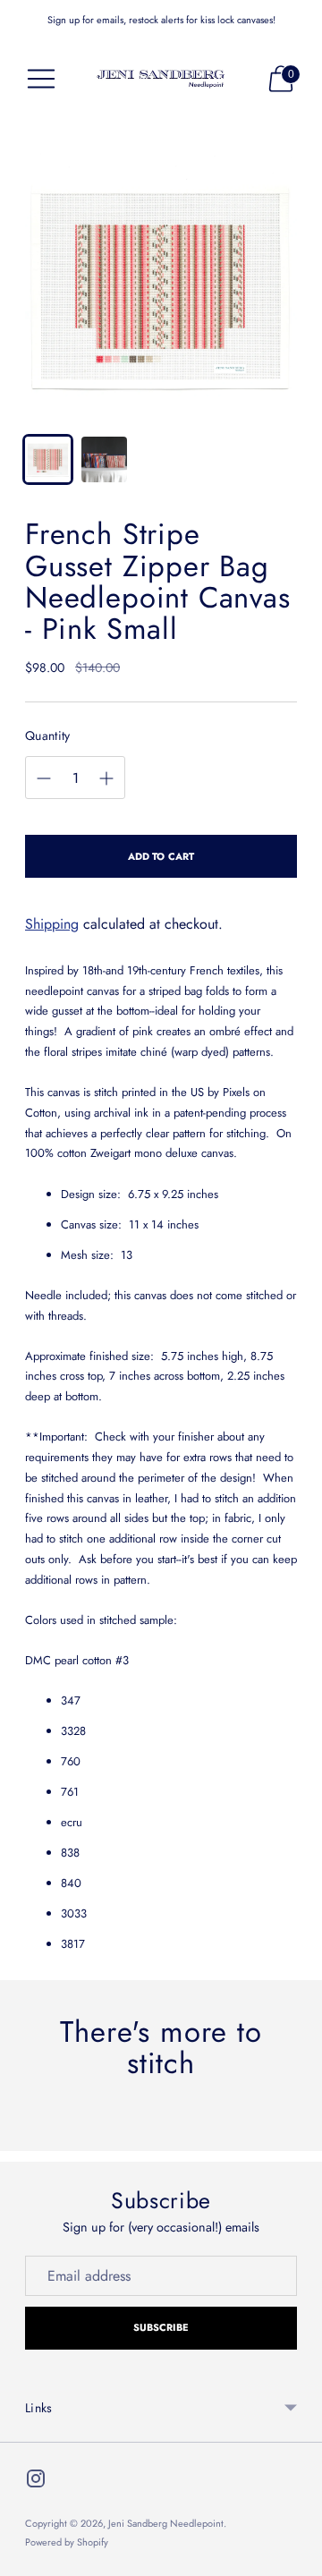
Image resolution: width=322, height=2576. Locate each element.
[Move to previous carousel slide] (25, 2137)
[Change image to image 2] (104, 459)
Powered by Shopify (67, 2542)
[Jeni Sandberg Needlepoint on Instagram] (36, 2482)
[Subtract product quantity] (44, 778)
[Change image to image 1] (48, 459)
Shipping (52, 924)
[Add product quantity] (106, 778)
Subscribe (161, 2327)
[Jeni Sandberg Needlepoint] (161, 79)
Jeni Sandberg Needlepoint (166, 2523)
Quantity (48, 736)
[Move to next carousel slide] (297, 2137)
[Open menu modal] (41, 79)
